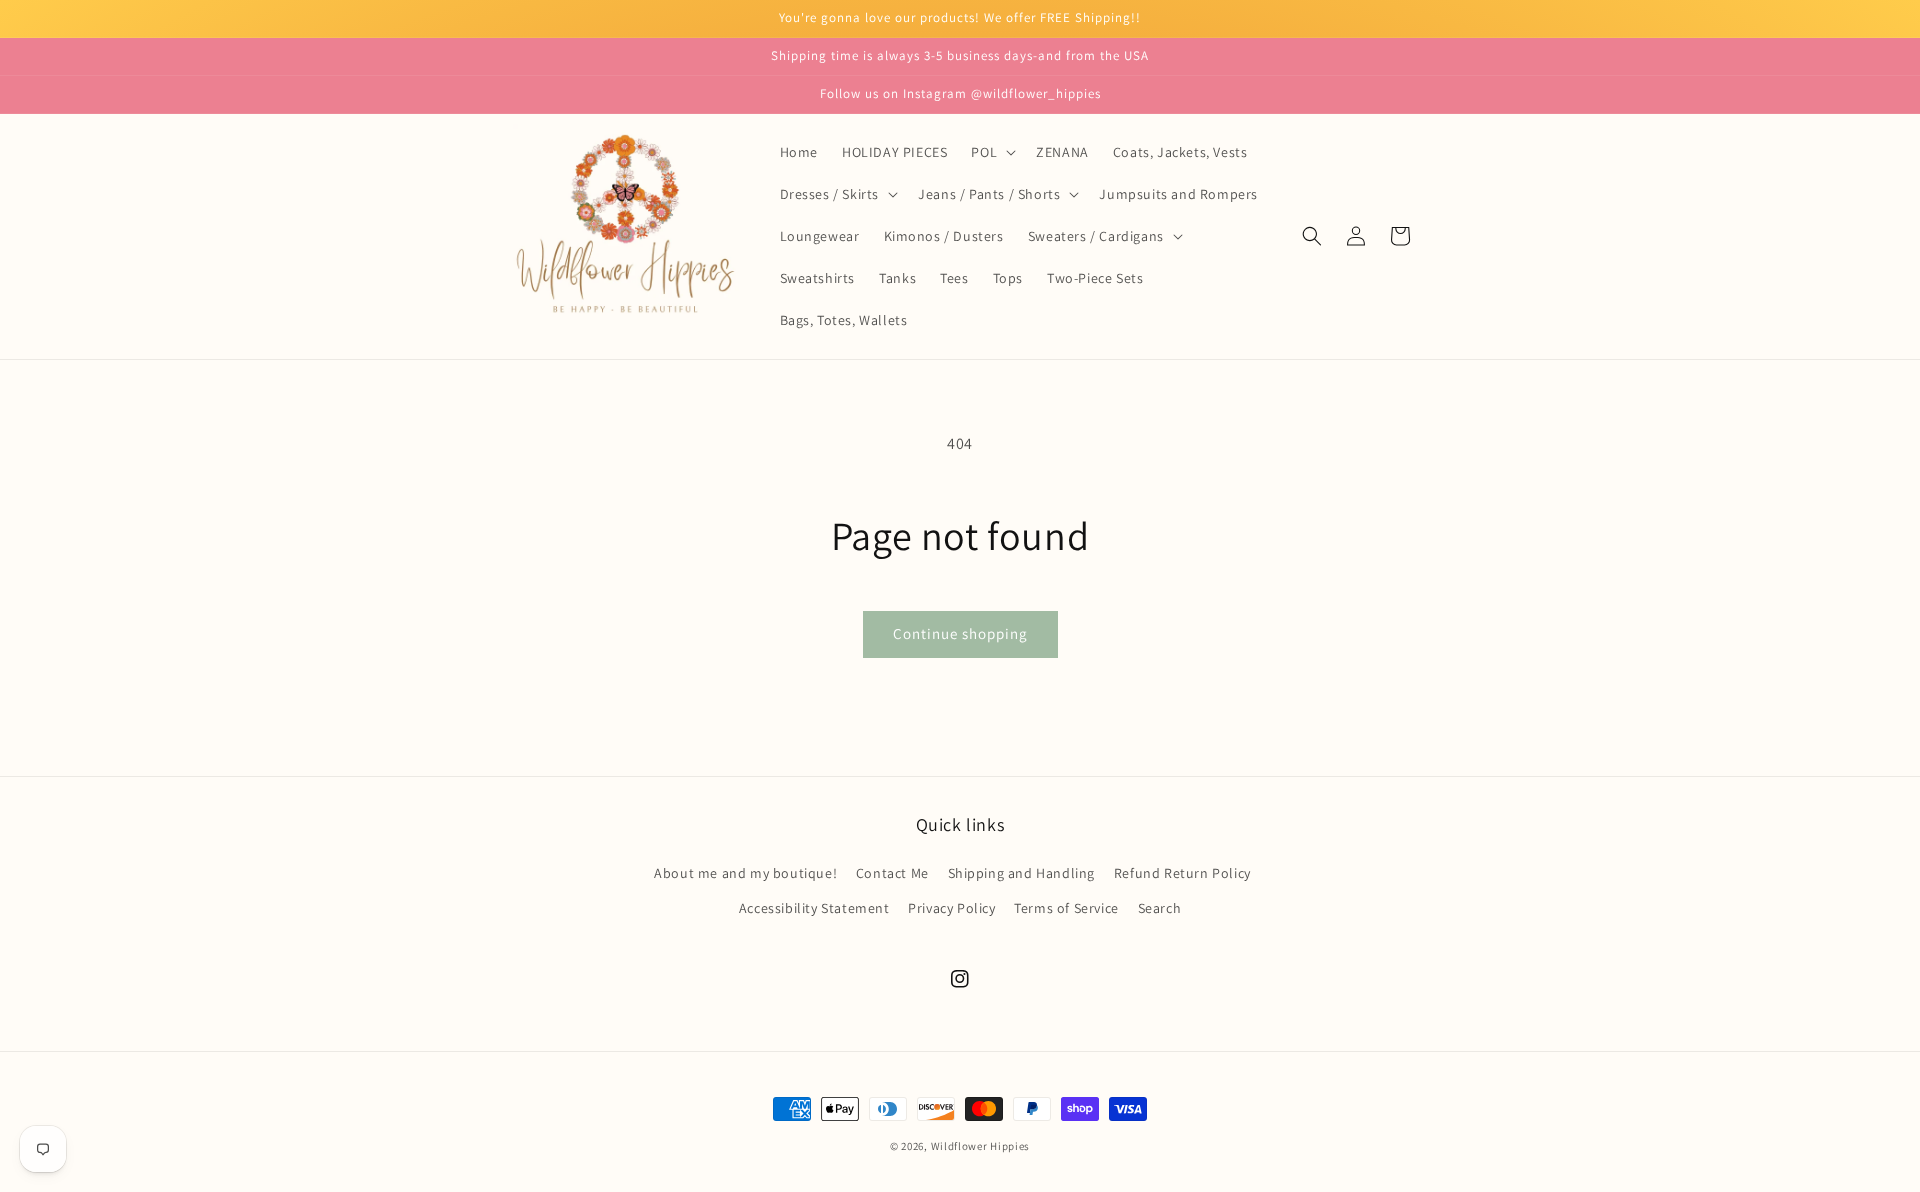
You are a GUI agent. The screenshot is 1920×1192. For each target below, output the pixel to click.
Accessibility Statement (814, 908)
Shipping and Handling (1022, 873)
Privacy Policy (951, 908)
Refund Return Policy (1182, 873)
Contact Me (892, 873)
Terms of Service (1066, 908)
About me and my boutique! (745, 873)
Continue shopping (960, 633)
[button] (991, 152)
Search (1160, 908)
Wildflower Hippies (981, 1146)
